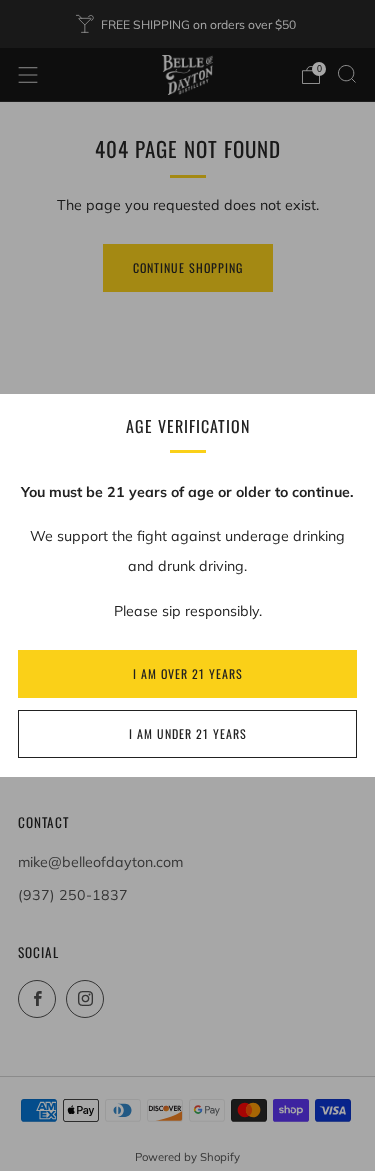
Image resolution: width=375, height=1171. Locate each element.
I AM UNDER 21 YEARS (188, 733)
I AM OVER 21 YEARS (188, 673)
